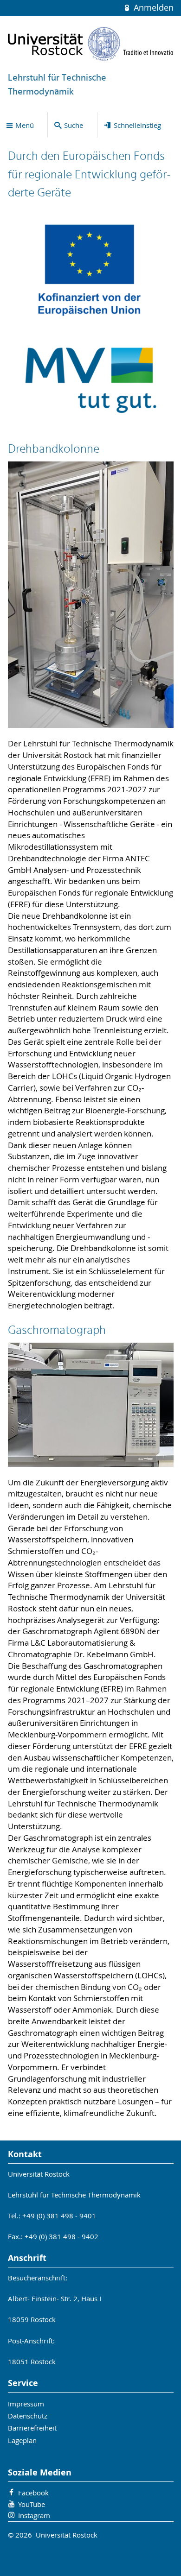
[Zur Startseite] (91, 44)
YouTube (32, 2504)
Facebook (33, 2493)
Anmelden (152, 8)
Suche (74, 125)
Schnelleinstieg (137, 125)
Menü (25, 125)
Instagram (34, 2515)
